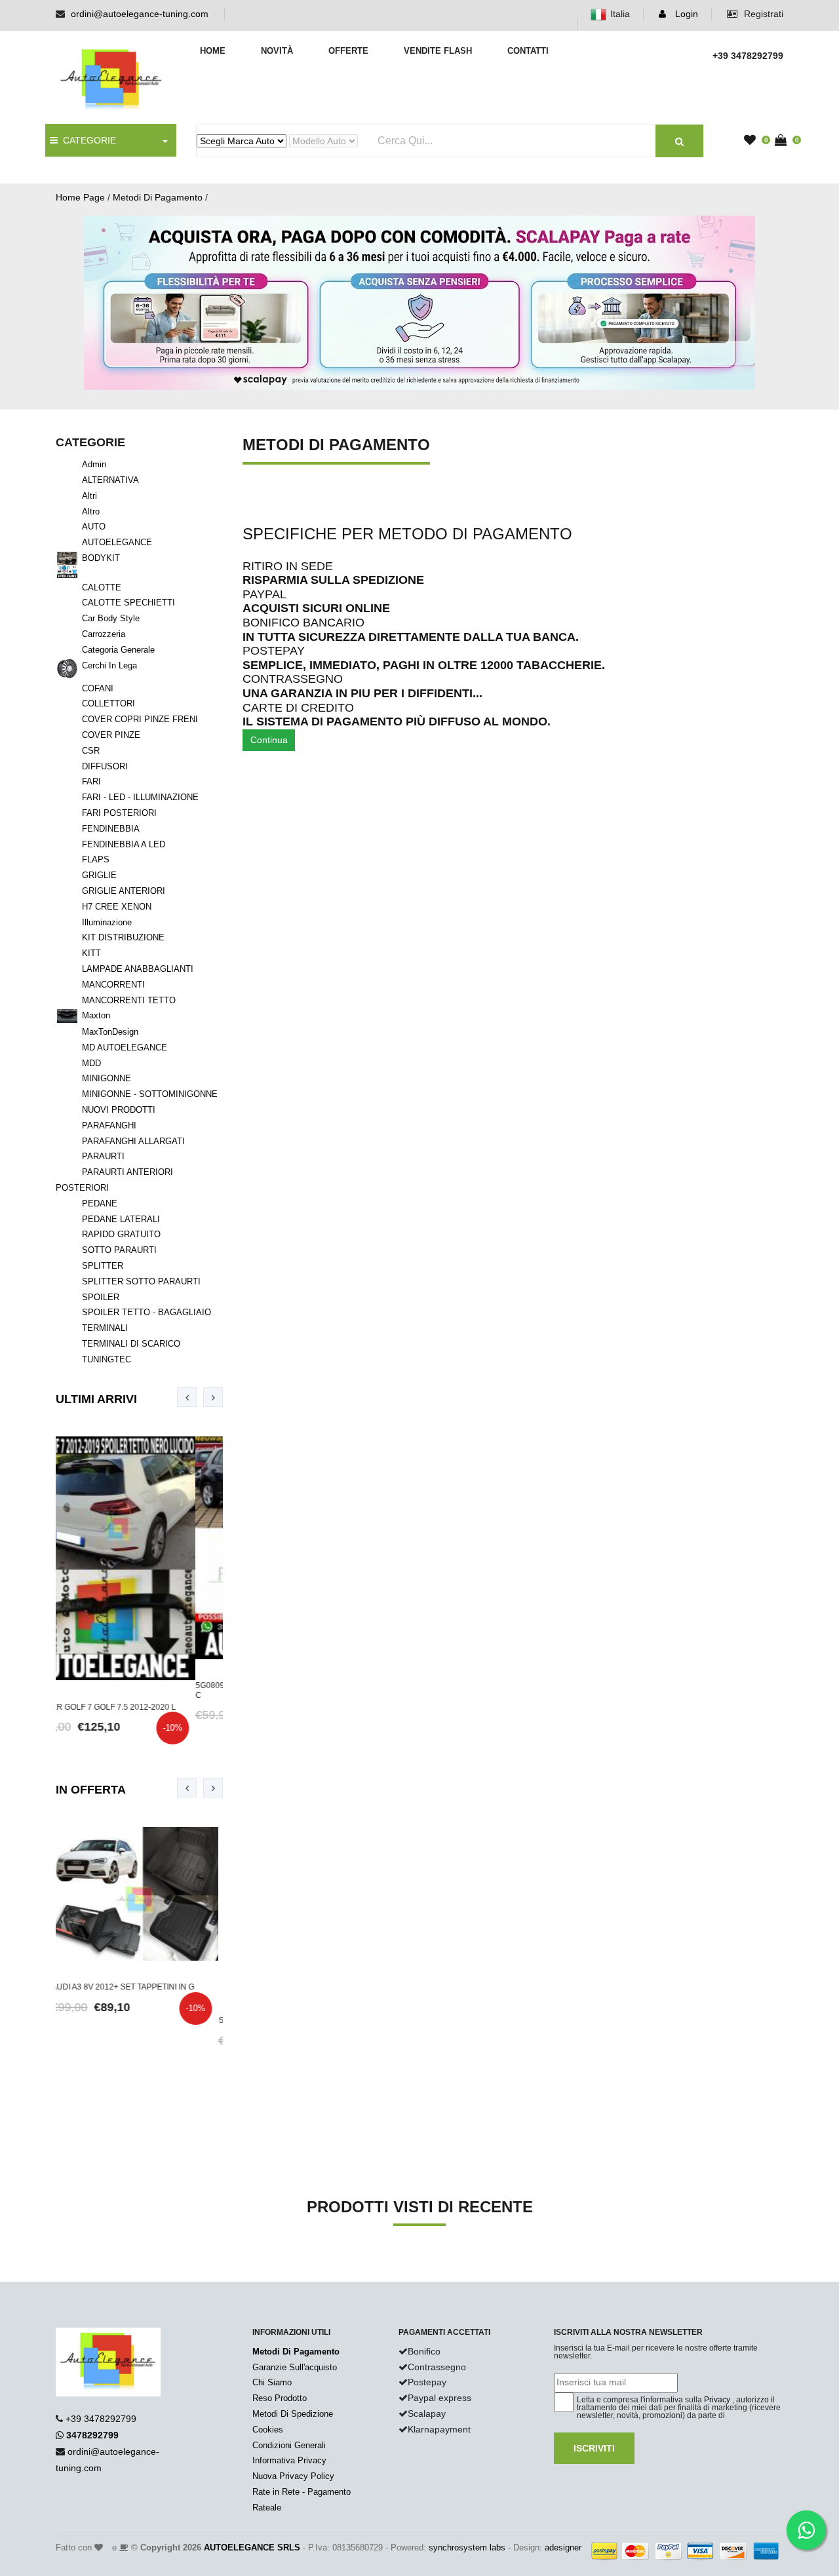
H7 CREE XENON (117, 907)
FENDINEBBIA (111, 829)
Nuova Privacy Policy (293, 2476)
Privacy (717, 2400)
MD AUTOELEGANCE (125, 1048)
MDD (91, 1063)
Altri (89, 496)
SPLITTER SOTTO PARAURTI (141, 1281)
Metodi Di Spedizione (293, 2414)
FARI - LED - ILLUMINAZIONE (140, 797)
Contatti (528, 51)
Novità (277, 51)
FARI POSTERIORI (119, 813)
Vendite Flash (438, 51)
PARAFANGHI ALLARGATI (133, 1141)
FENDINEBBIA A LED (124, 844)
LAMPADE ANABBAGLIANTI (138, 969)
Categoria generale (118, 650)
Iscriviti (594, 2448)
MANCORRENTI (113, 985)
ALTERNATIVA (110, 480)
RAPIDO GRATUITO (121, 1234)
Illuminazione (107, 922)
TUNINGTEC (107, 1359)
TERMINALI (105, 1328)
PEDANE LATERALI (121, 1219)
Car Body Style (111, 618)
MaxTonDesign (110, 1032)
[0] (753, 141)
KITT (91, 953)
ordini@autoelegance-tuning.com (140, 14)
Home (213, 51)
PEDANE (100, 1203)
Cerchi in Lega (109, 665)
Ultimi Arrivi (96, 1399)
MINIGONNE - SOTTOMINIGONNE (150, 1094)
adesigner (563, 2547)
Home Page (80, 197)
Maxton (96, 1015)
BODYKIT (101, 558)
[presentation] (187, 1397)
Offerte (348, 51)
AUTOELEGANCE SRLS (252, 2547)
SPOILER (101, 1297)
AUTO (94, 527)
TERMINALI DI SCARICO (131, 1344)
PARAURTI (103, 1156)
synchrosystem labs (467, 2547)
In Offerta (91, 1790)
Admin (94, 464)
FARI (91, 781)
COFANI (98, 688)
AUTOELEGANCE (117, 542)
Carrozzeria (104, 634)
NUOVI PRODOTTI (119, 1110)
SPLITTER (103, 1266)
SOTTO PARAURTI (119, 1250)
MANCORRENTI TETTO (129, 1000)
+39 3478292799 (101, 2419)
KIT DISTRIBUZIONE (123, 937)
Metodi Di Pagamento (158, 197)
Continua (269, 740)
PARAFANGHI (109, 1125)
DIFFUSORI (105, 766)
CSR (91, 751)
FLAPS (96, 859)
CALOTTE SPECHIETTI (128, 603)
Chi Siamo (272, 2382)
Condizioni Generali (289, 2445)
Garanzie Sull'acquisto (295, 2367)
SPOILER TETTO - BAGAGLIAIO (146, 1312)
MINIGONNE (107, 1078)
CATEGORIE (87, 140)
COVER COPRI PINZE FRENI (140, 719)
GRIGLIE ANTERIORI (124, 891)
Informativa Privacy (289, 2460)
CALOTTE (102, 587)
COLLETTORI (108, 703)
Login (685, 14)
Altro (91, 511)
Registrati (762, 14)
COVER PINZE (111, 735)
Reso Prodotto (280, 2398)
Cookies (268, 2430)
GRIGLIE (99, 875)
